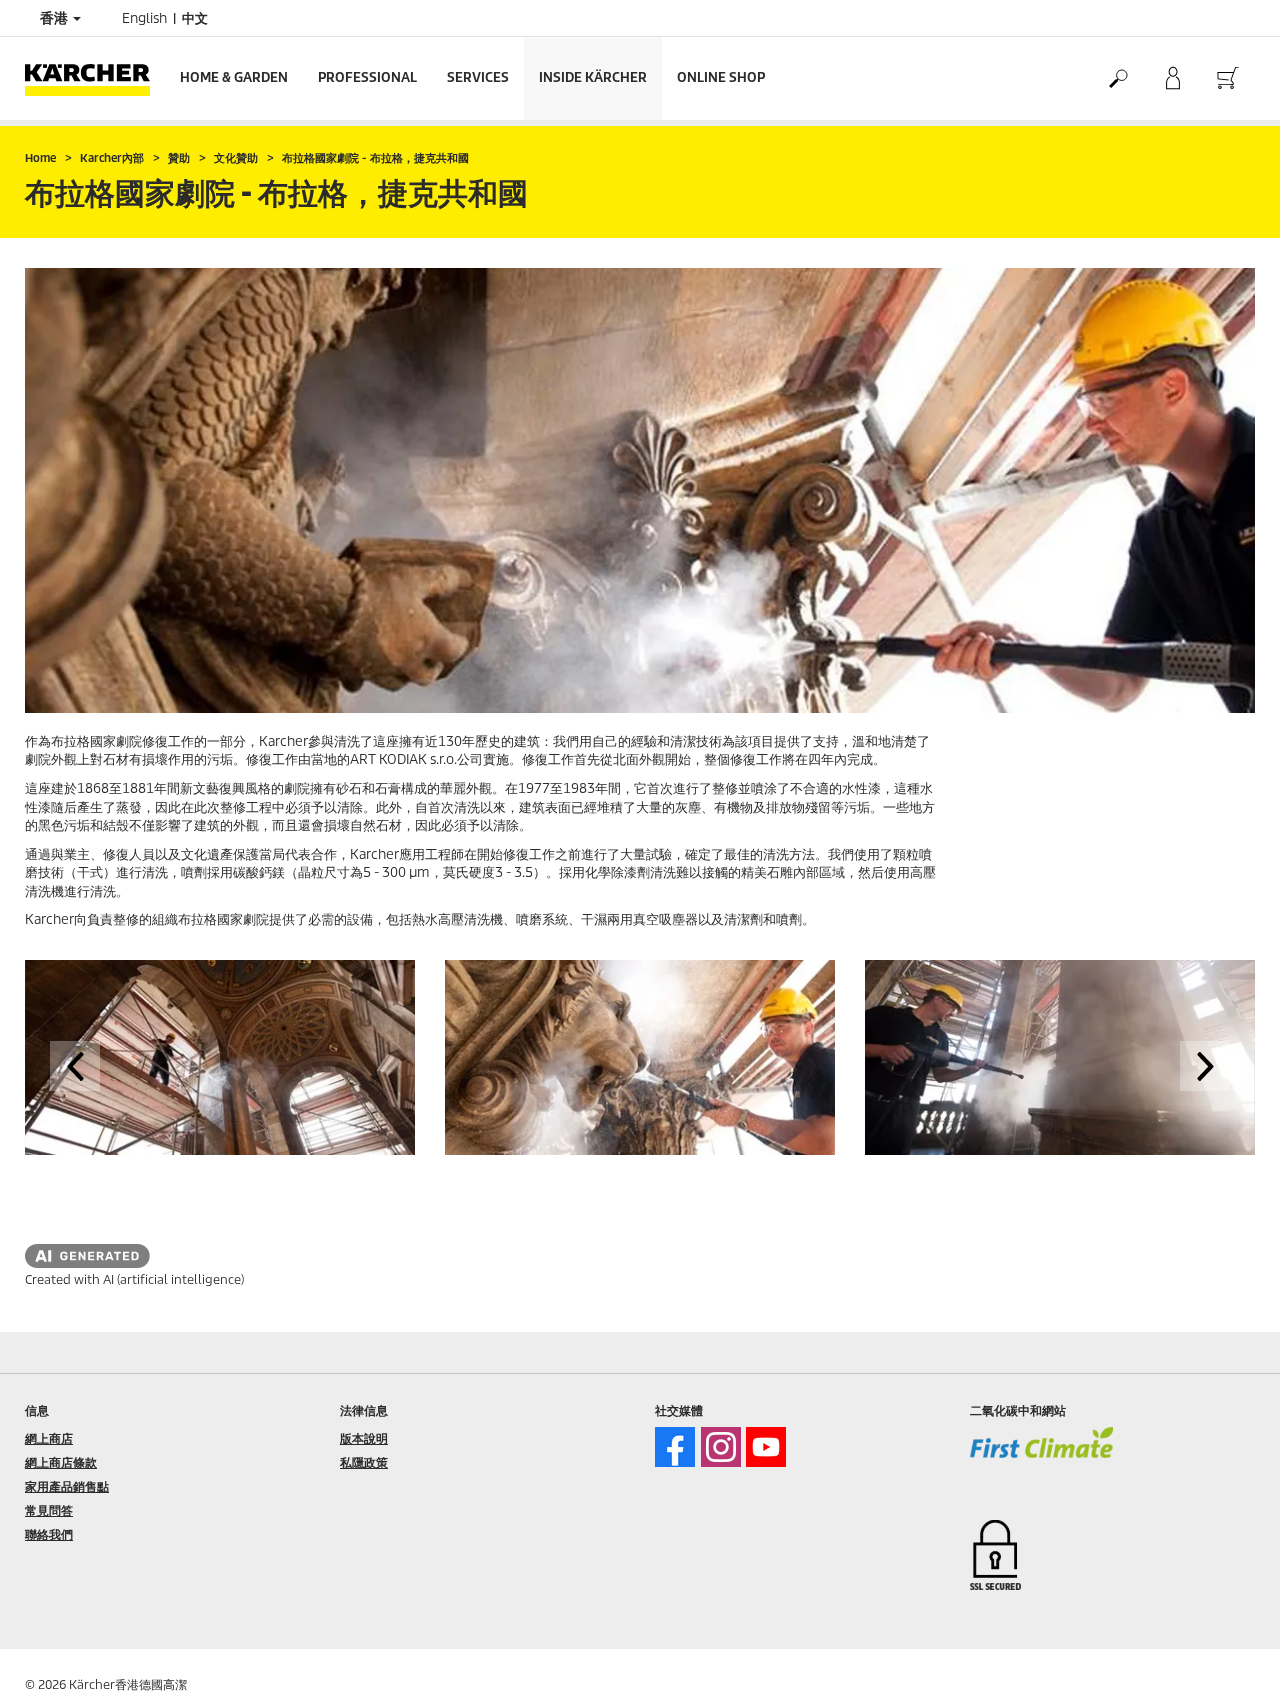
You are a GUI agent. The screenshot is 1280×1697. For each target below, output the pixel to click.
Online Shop (721, 77)
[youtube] (766, 1447)
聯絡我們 (49, 1534)
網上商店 (49, 1438)
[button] (75, 1066)
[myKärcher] (1172, 79)
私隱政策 (364, 1462)
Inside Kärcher (593, 77)
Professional (367, 77)
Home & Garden (234, 77)
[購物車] (1227, 79)
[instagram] (721, 1447)
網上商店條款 (61, 1462)
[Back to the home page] (95, 78)
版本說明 (364, 1438)
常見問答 (49, 1510)
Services (478, 77)
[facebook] (675, 1447)
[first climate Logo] (1041, 1456)
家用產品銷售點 (67, 1486)
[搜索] (1117, 79)
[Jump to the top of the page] (1230, 1658)
